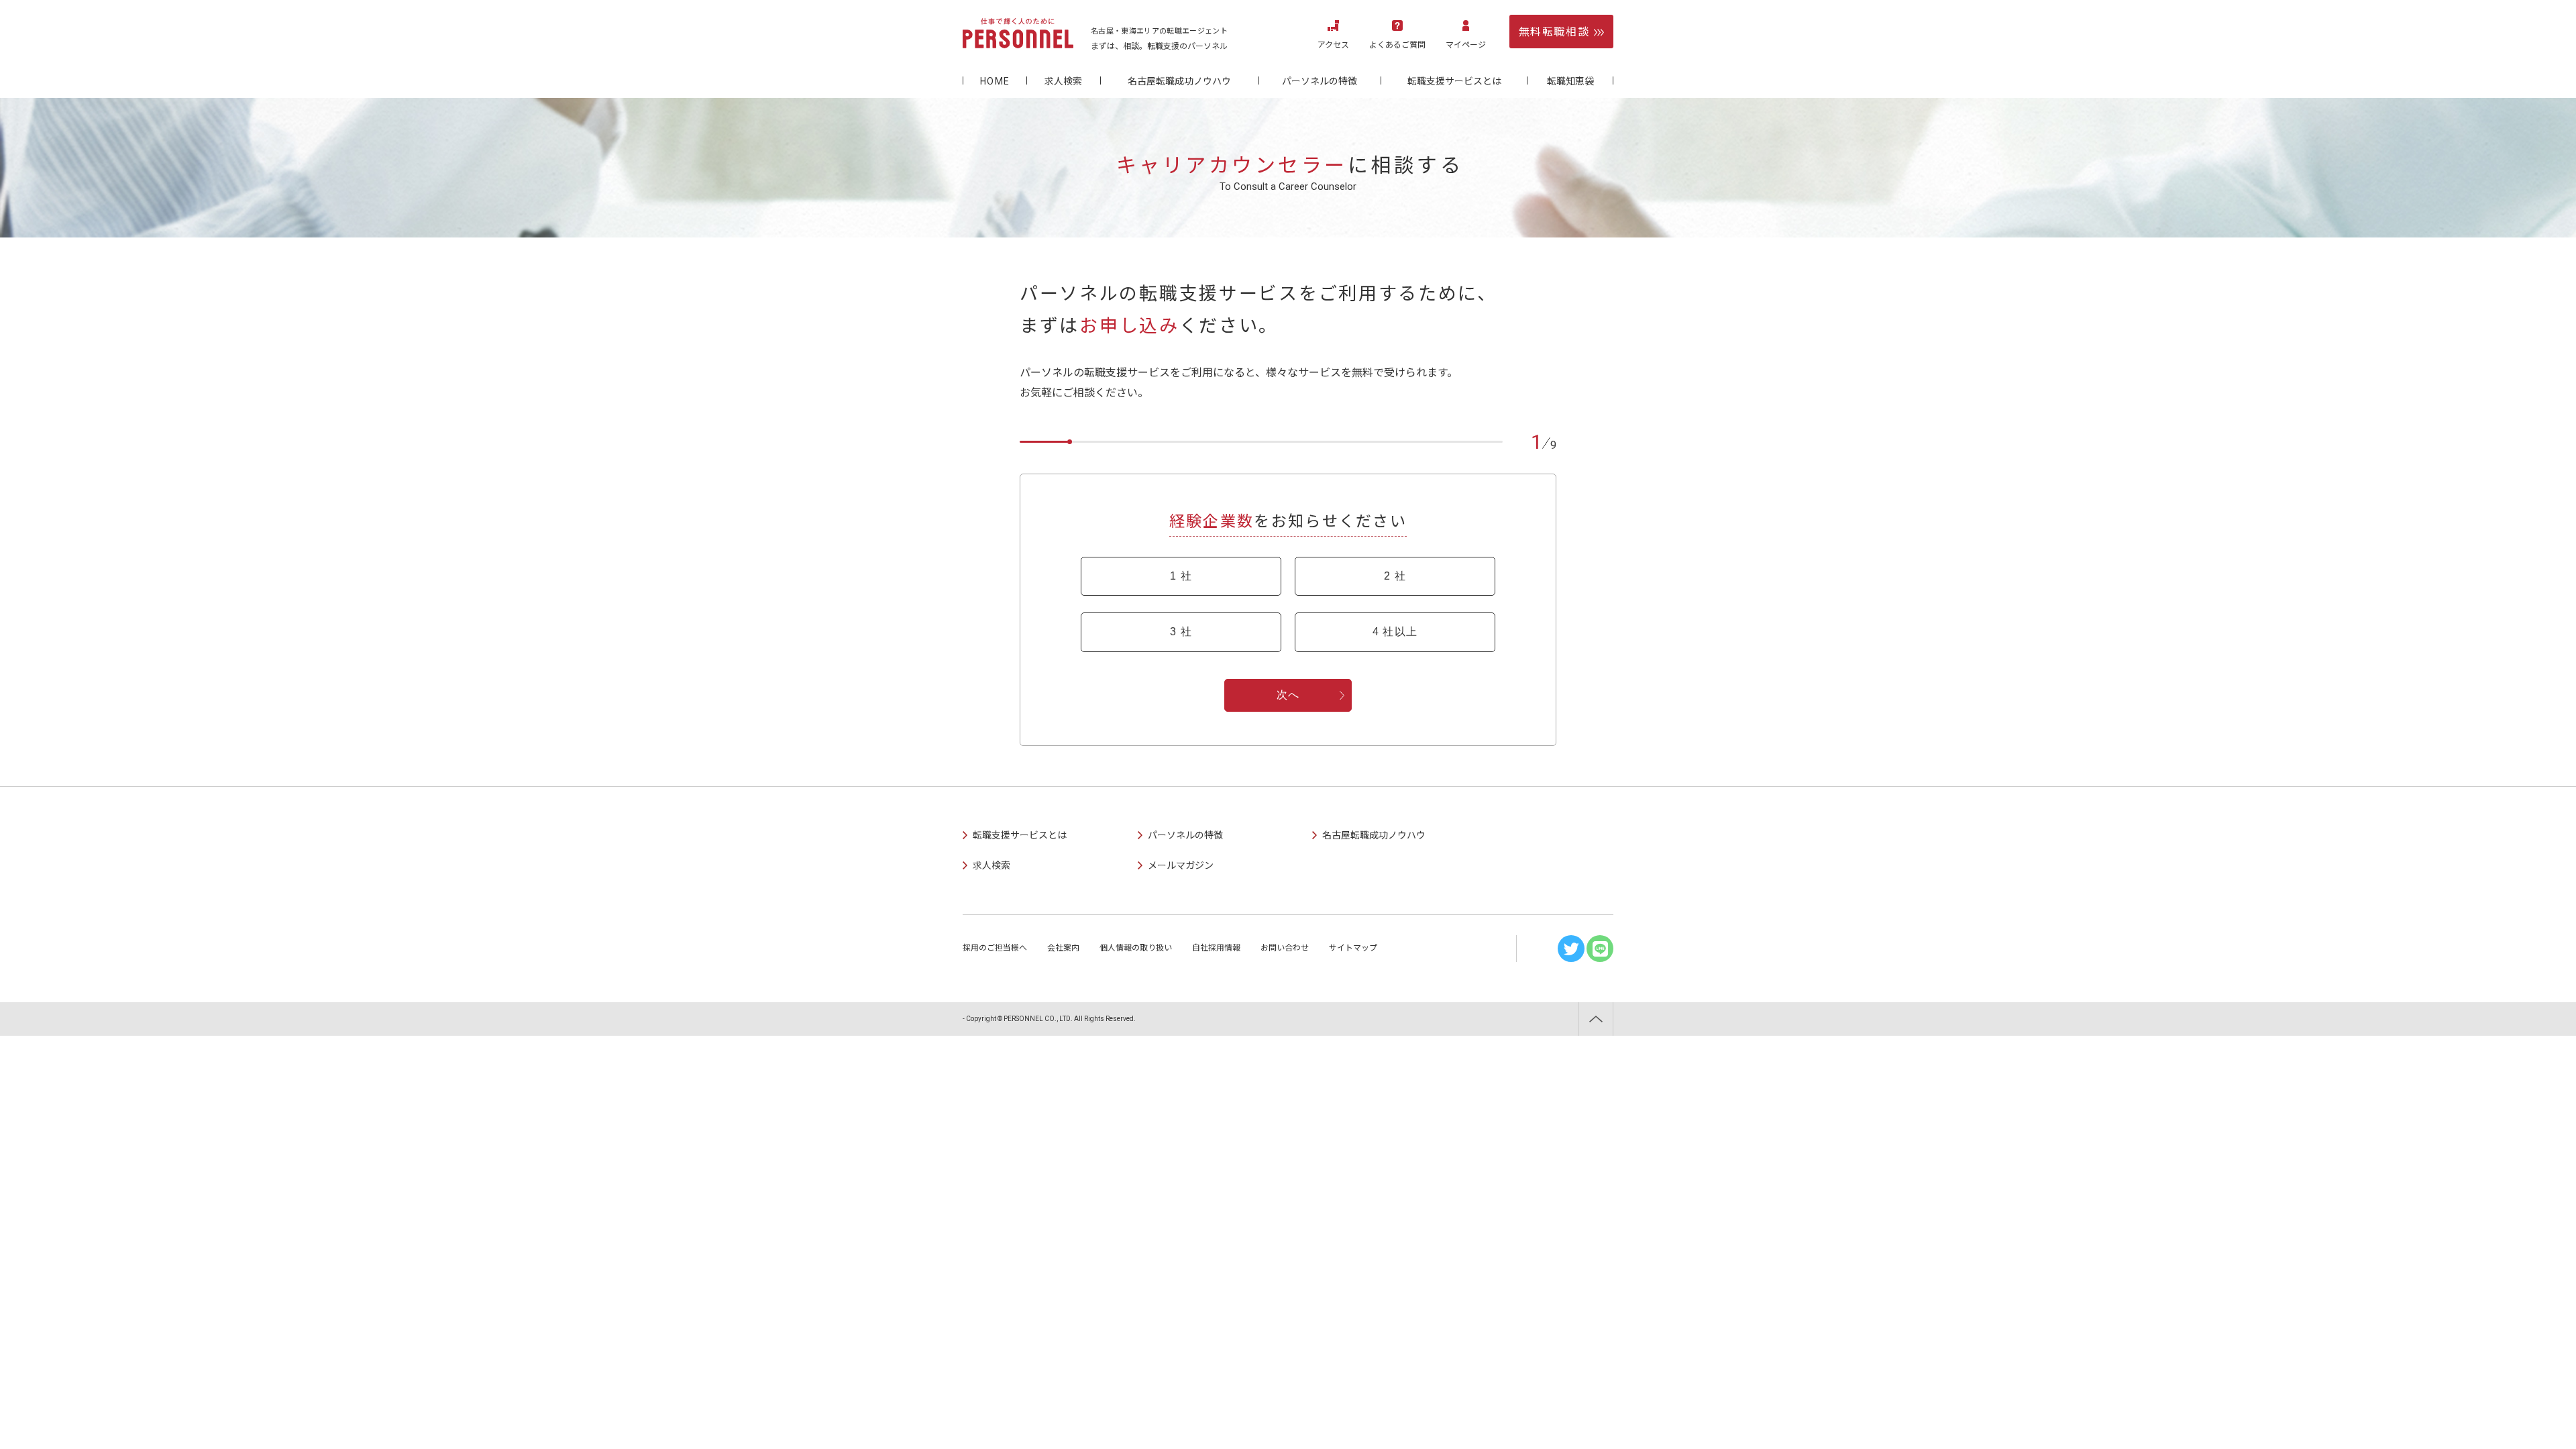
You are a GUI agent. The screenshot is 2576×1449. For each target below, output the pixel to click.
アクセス (1333, 45)
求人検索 (1063, 81)
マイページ (1466, 45)
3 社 (1181, 632)
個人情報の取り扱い (1136, 948)
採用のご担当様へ (995, 948)
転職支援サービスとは (1454, 81)
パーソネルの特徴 (1320, 81)
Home (995, 81)
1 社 (1181, 576)
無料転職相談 (1554, 32)
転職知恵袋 (1570, 81)
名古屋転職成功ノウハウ (1179, 81)
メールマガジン (1181, 865)
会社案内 (1063, 948)
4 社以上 (1395, 632)
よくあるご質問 (1397, 45)
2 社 (1395, 576)
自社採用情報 (1216, 948)
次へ (1288, 695)
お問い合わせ (1285, 948)
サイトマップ (1353, 948)
